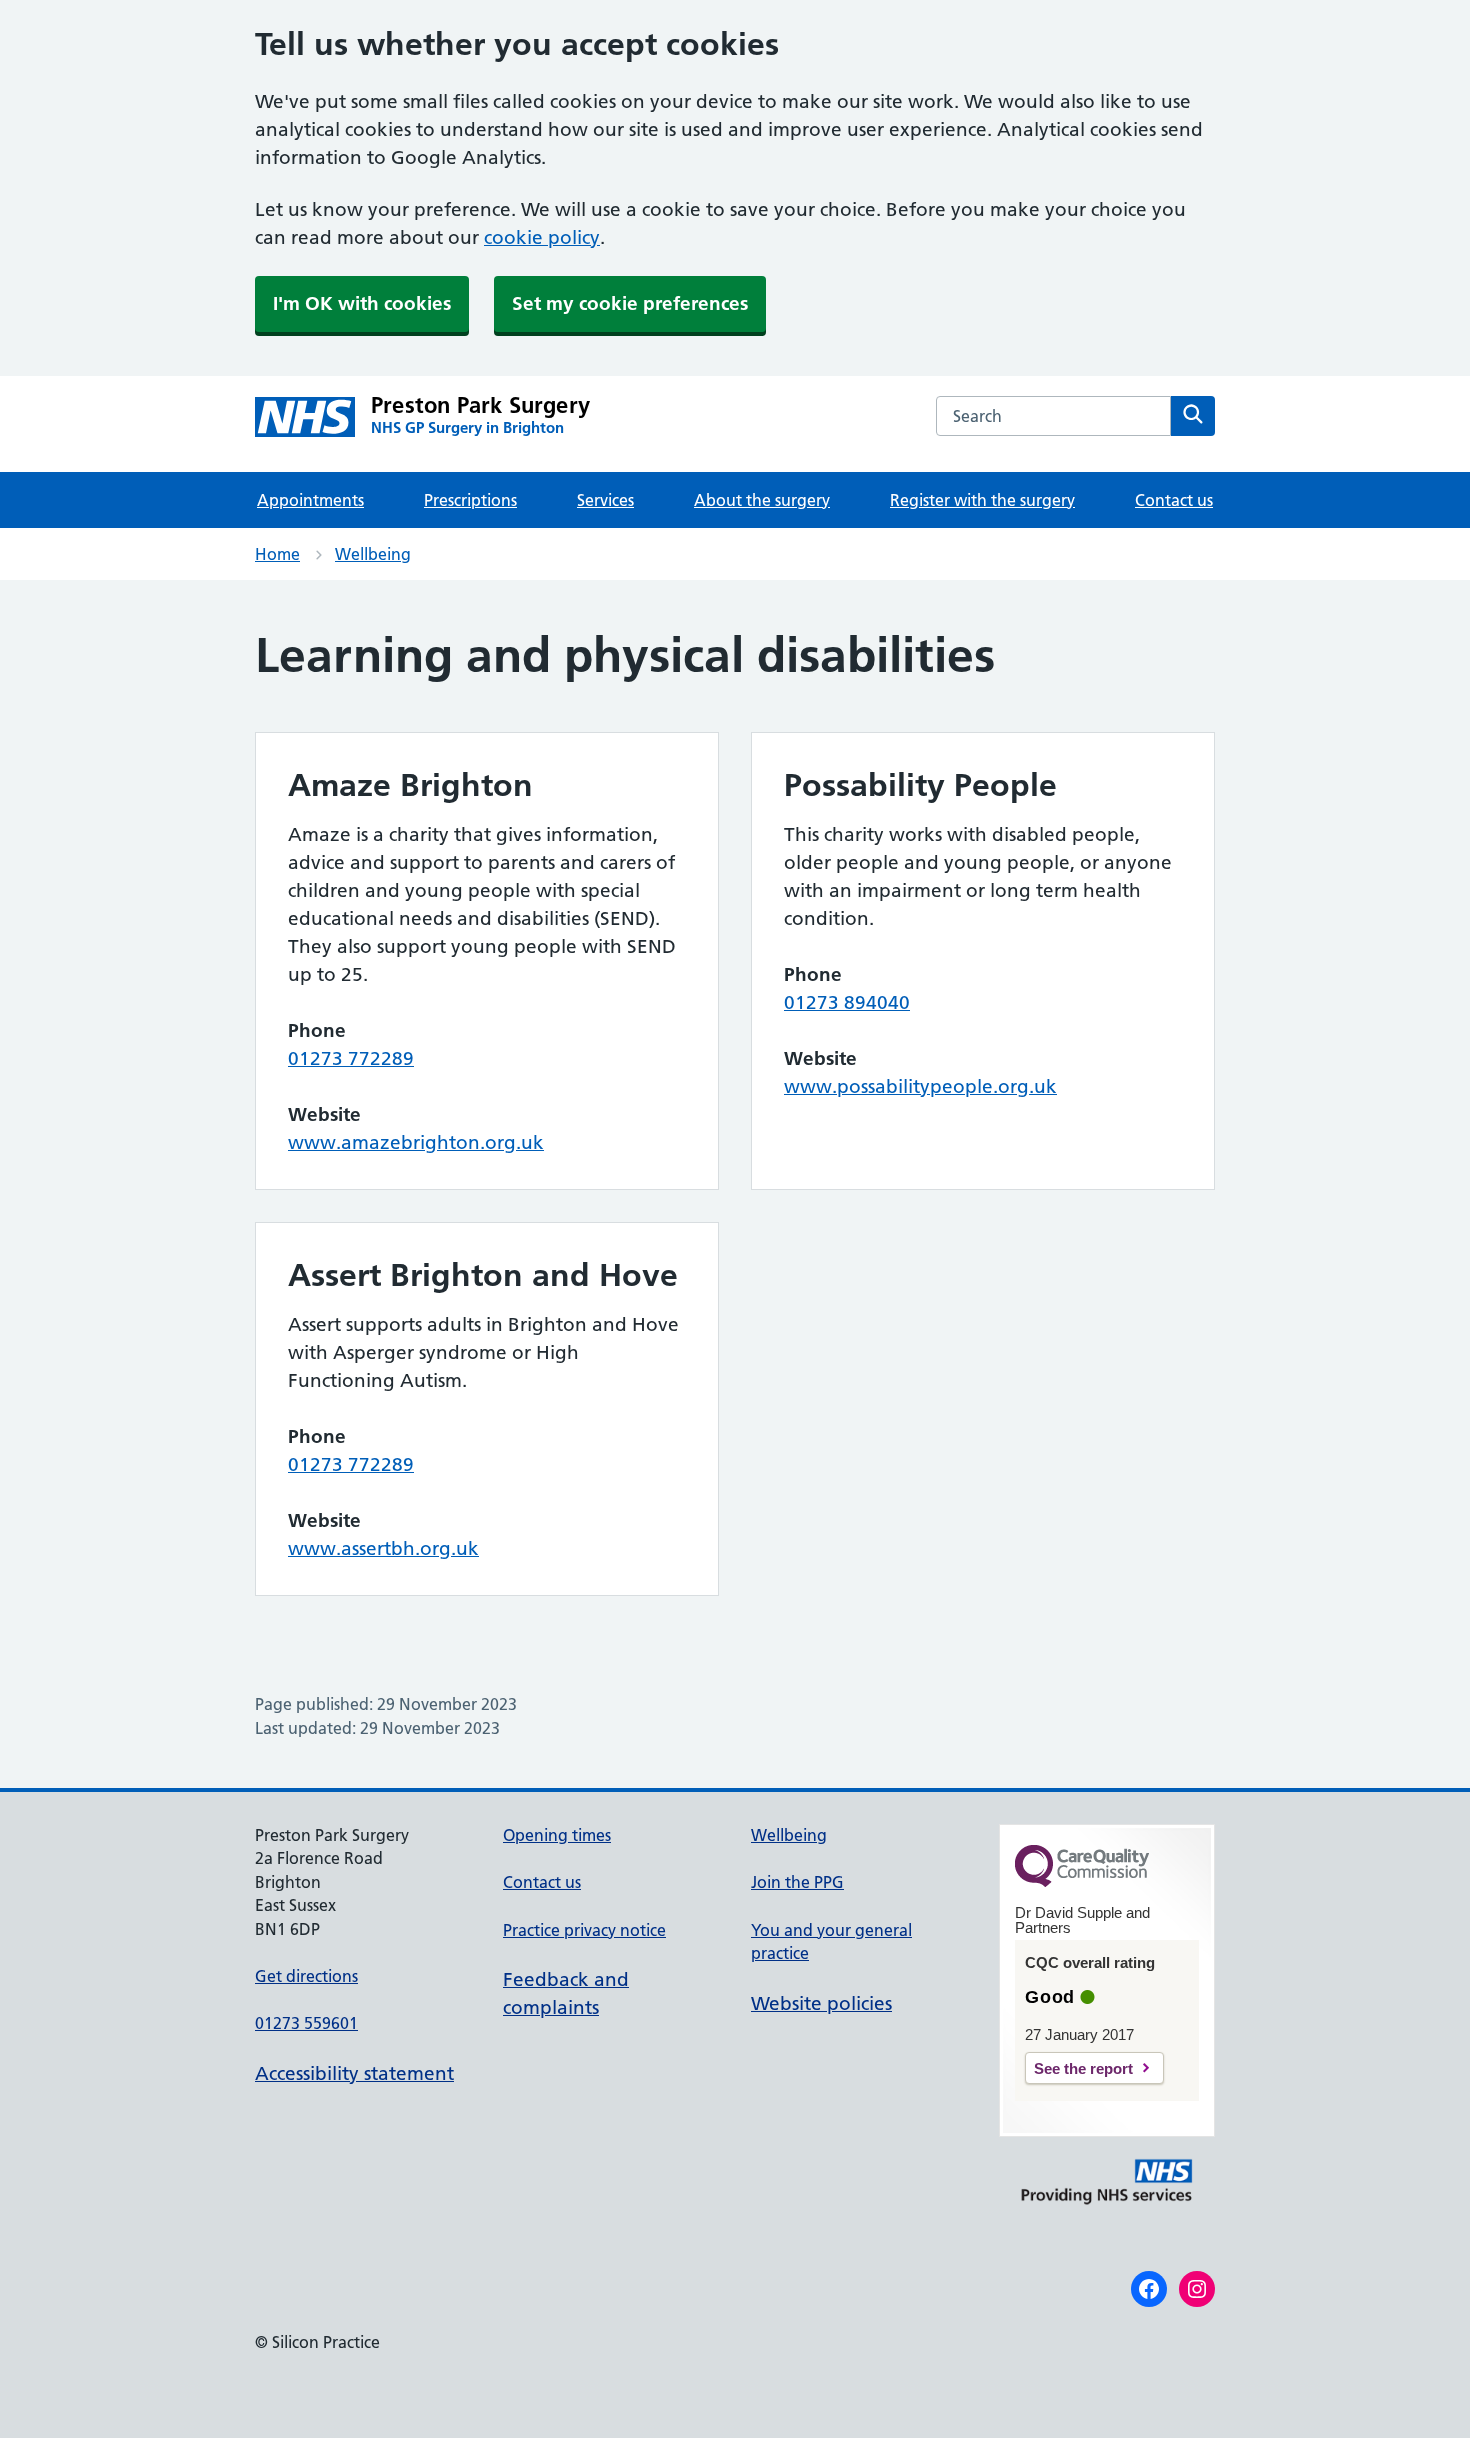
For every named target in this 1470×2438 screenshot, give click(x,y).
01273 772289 (351, 1058)
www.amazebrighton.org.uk (416, 1142)
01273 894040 (847, 1002)
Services (605, 500)
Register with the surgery (982, 500)
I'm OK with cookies (362, 303)
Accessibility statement (354, 2073)
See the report (1083, 2068)
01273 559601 (306, 2023)
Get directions (306, 1976)
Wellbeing (373, 554)
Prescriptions (470, 500)
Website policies (821, 2003)
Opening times (557, 1835)
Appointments (310, 500)
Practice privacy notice (584, 1930)
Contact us (1174, 500)
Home (277, 554)
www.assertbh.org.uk (383, 1548)
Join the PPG (797, 1882)
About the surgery (762, 500)
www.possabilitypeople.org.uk (920, 1086)
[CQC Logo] (1082, 1882)
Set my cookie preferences (630, 303)
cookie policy (542, 237)
